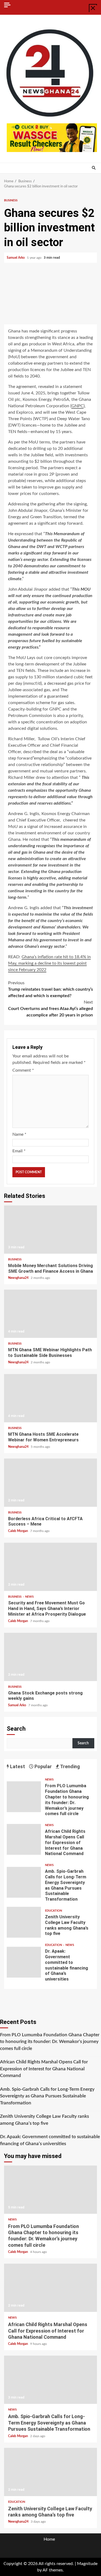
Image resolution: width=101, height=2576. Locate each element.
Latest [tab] (17, 1766)
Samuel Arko (16, 258)
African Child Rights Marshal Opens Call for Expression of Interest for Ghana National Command (24, 1839)
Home (49, 2539)
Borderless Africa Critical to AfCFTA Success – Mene (50, 1483)
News (29, 1597)
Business (11, 200)
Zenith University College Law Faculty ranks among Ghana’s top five (24, 1922)
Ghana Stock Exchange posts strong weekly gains (50, 1657)
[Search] (94, 168)
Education (53, 1911)
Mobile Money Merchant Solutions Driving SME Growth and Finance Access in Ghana (50, 1230)
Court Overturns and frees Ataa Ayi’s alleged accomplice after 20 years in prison (50, 1009)
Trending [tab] (70, 1766)
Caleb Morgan (18, 1531)
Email (19, 1151)
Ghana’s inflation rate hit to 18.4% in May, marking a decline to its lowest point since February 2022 (49, 963)
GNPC (77, 406)
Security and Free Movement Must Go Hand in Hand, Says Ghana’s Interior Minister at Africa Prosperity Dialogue (50, 1567)
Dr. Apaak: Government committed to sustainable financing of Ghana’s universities (24, 1962)
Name (19, 1134)
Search (16, 1729)
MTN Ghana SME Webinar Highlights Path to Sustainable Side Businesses (50, 1314)
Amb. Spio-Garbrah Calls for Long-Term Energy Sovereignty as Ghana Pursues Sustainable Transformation (24, 1882)
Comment (23, 1070)
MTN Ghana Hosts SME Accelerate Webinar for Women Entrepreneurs (50, 1398)
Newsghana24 (19, 1278)
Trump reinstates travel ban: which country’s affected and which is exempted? (50, 989)
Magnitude (87, 2564)
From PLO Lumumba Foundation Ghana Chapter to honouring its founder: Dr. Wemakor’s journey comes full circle (24, 1797)
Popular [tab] (43, 1766)
